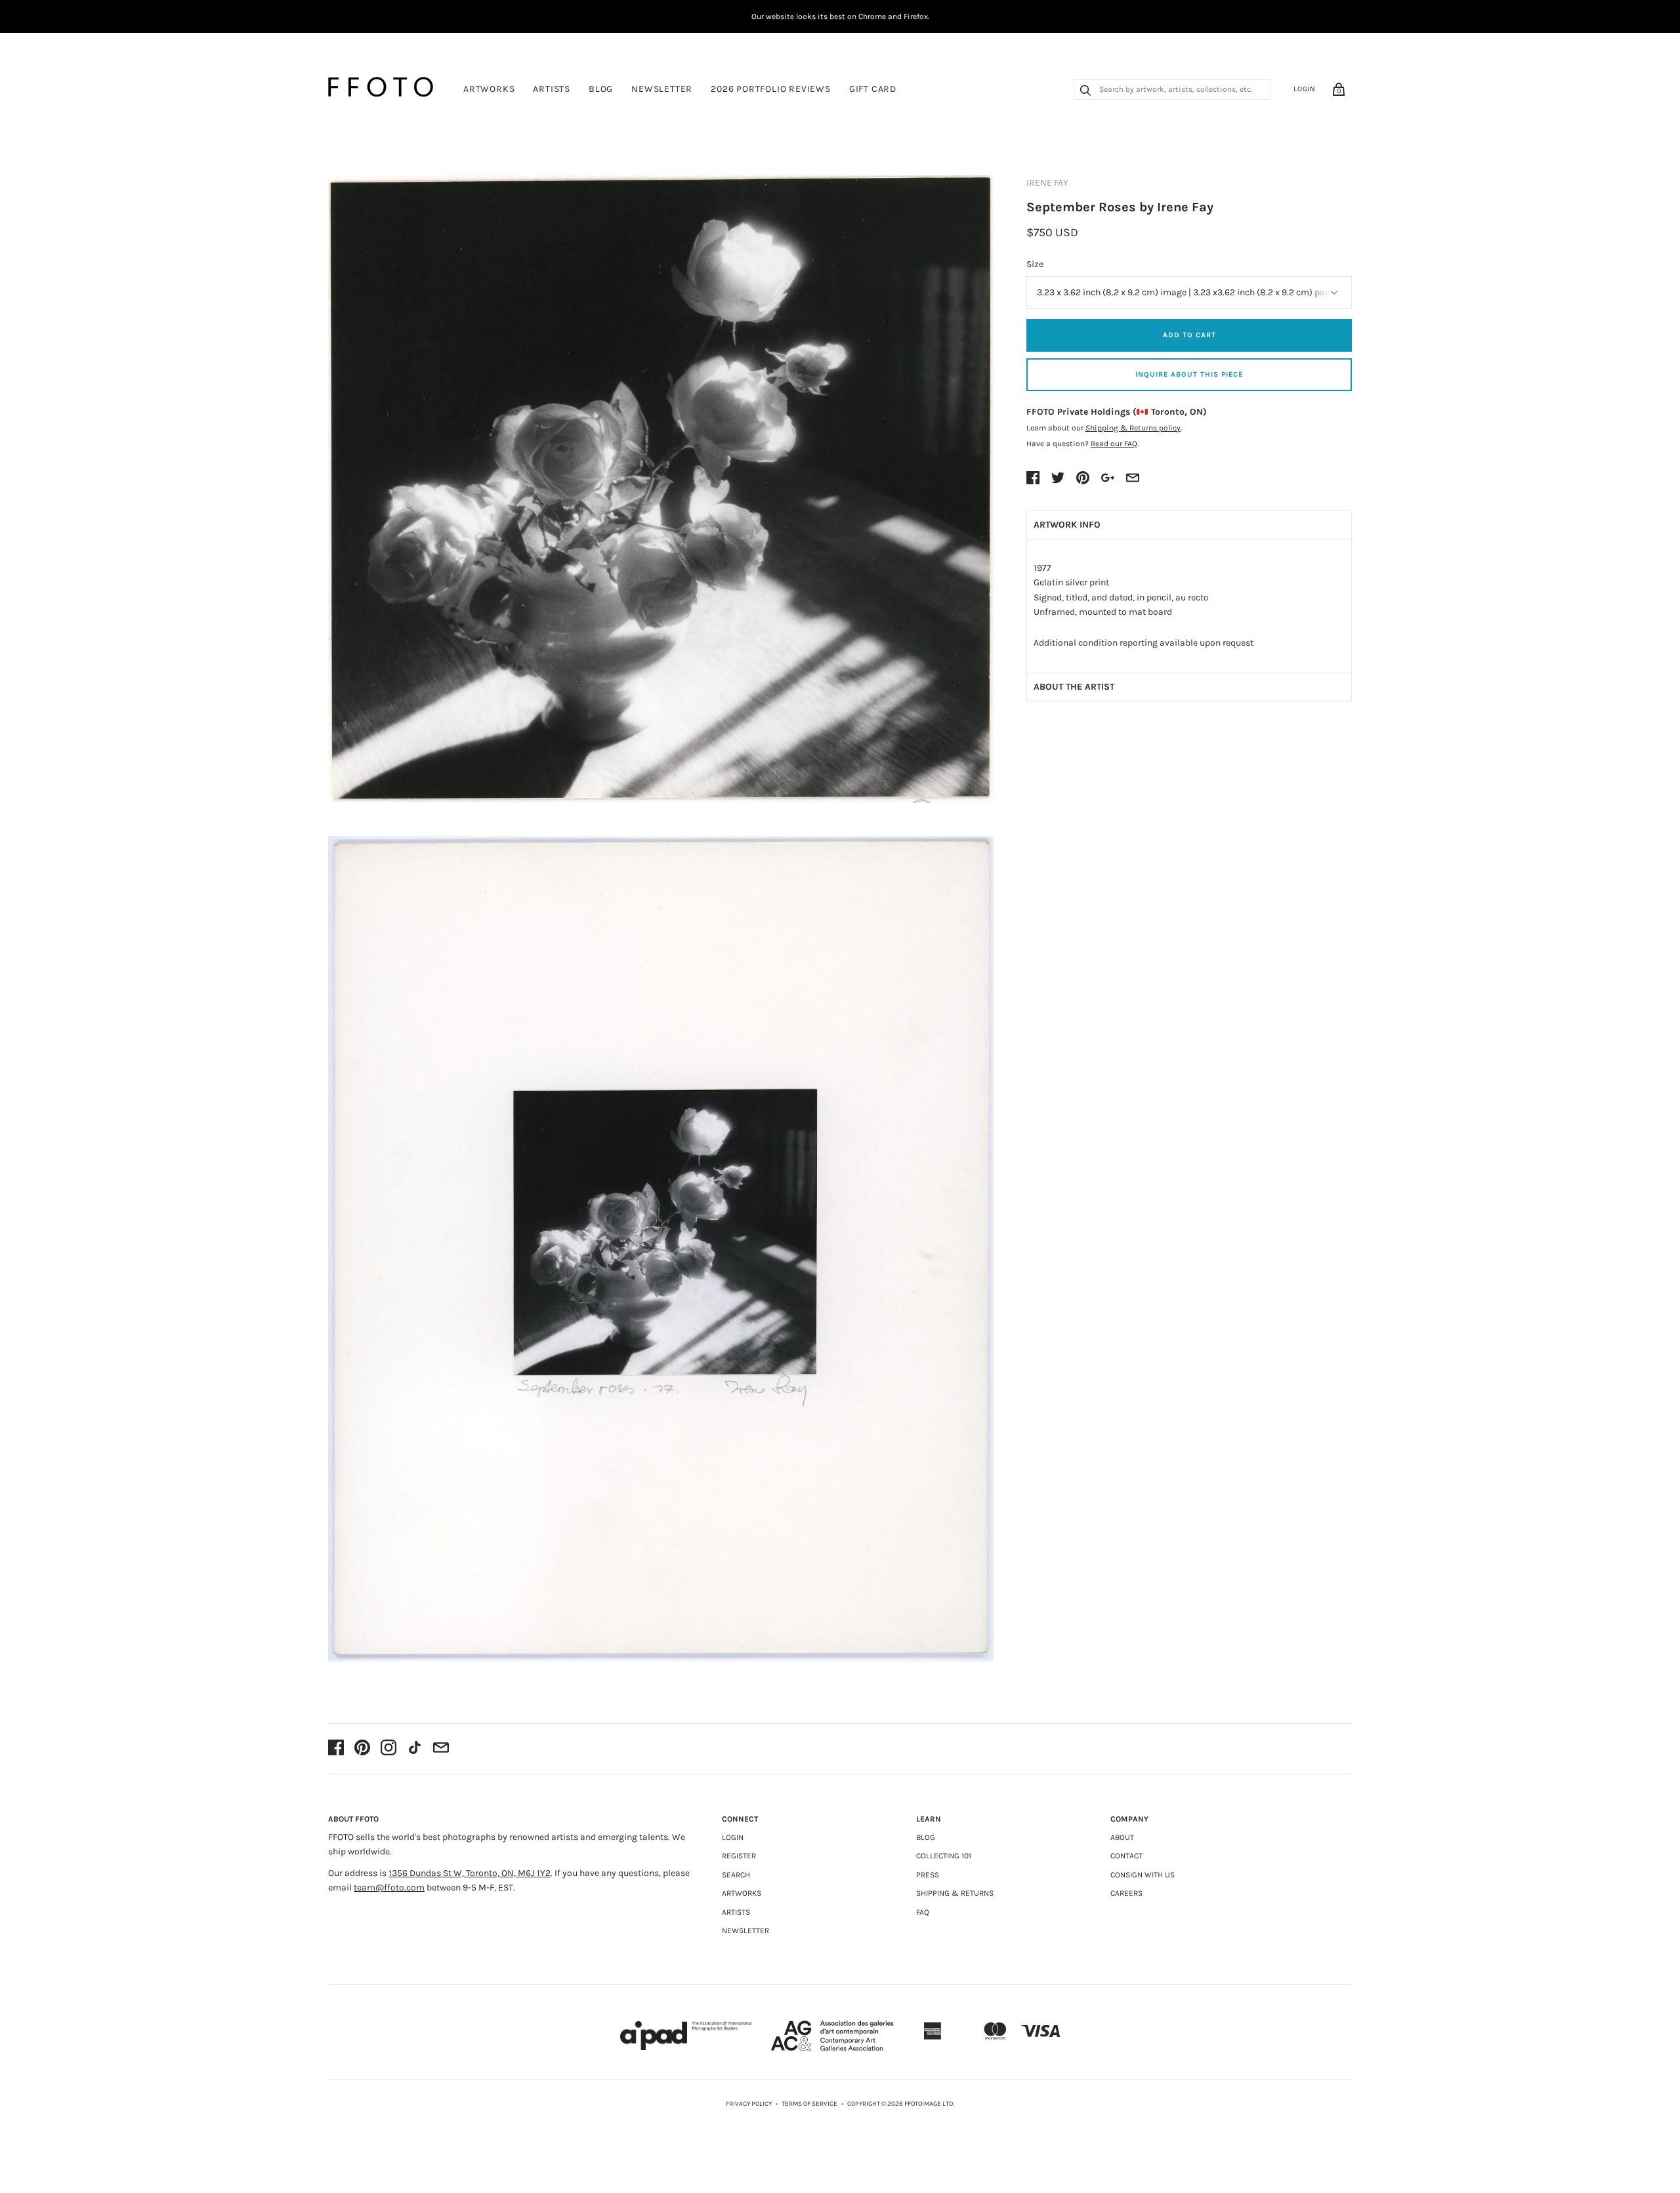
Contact (1126, 1856)
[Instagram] (388, 1749)
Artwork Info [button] (1067, 525)
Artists (552, 89)
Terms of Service (809, 2104)
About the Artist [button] (1074, 687)
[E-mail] (441, 1749)
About (1122, 1837)
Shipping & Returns (955, 1893)
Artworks (489, 89)
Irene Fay (1047, 183)
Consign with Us (1143, 1875)
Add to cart (1189, 335)
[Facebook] (336, 1749)
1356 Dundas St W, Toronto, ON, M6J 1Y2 (470, 1873)
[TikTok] (415, 1749)
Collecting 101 (944, 1856)
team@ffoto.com (389, 1888)
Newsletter (662, 89)
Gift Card (873, 89)
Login (1305, 89)
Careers (1126, 1893)
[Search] (1085, 92)
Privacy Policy (748, 2104)
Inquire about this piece (1189, 374)
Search (736, 1875)
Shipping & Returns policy (1133, 428)
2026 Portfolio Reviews (771, 89)
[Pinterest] (362, 1749)
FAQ (923, 1912)
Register (739, 1856)
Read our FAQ (1114, 444)
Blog (601, 89)
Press (928, 1875)
